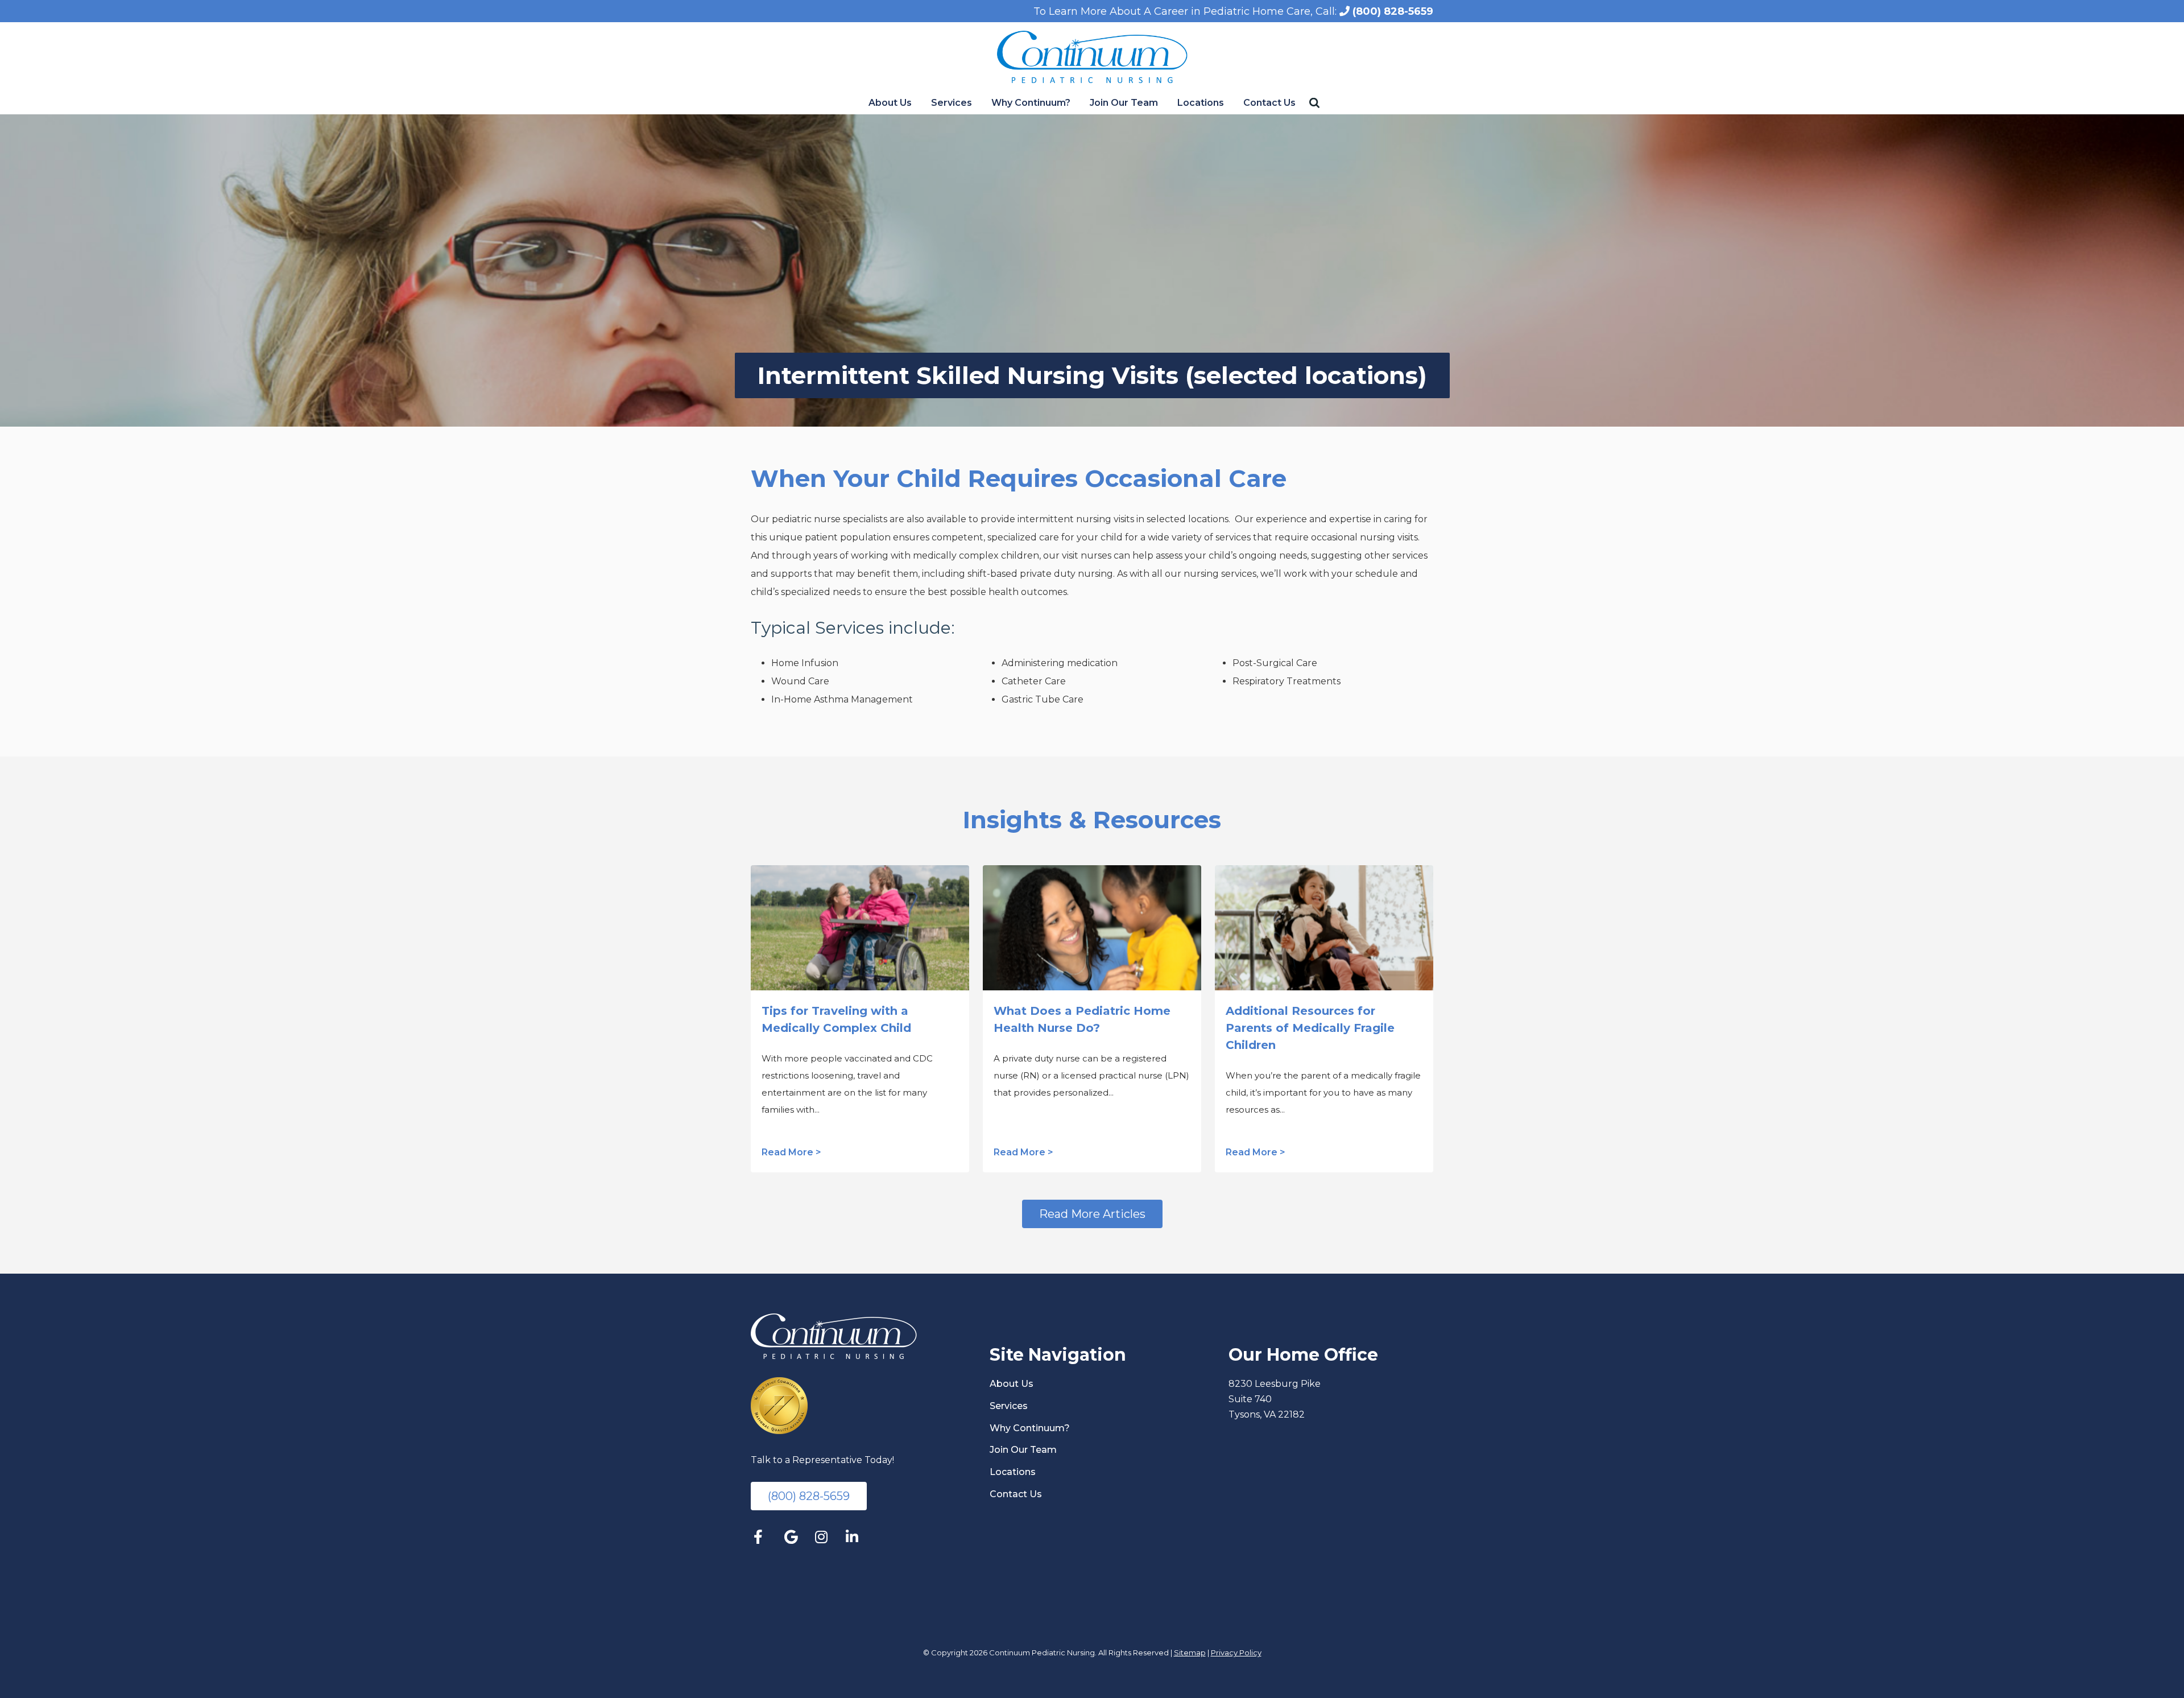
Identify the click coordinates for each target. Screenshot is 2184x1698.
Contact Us (1269, 103)
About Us (890, 103)
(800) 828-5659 (1391, 11)
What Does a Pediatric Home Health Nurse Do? (1082, 1019)
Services (952, 103)
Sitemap (1190, 1652)
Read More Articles (1092, 1214)
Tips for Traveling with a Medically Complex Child (836, 1019)
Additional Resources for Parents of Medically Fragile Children (1310, 1028)
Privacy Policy (1236, 1652)
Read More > (791, 1152)
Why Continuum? (1031, 103)
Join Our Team (1124, 103)
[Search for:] (1316, 103)
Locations (1201, 103)
